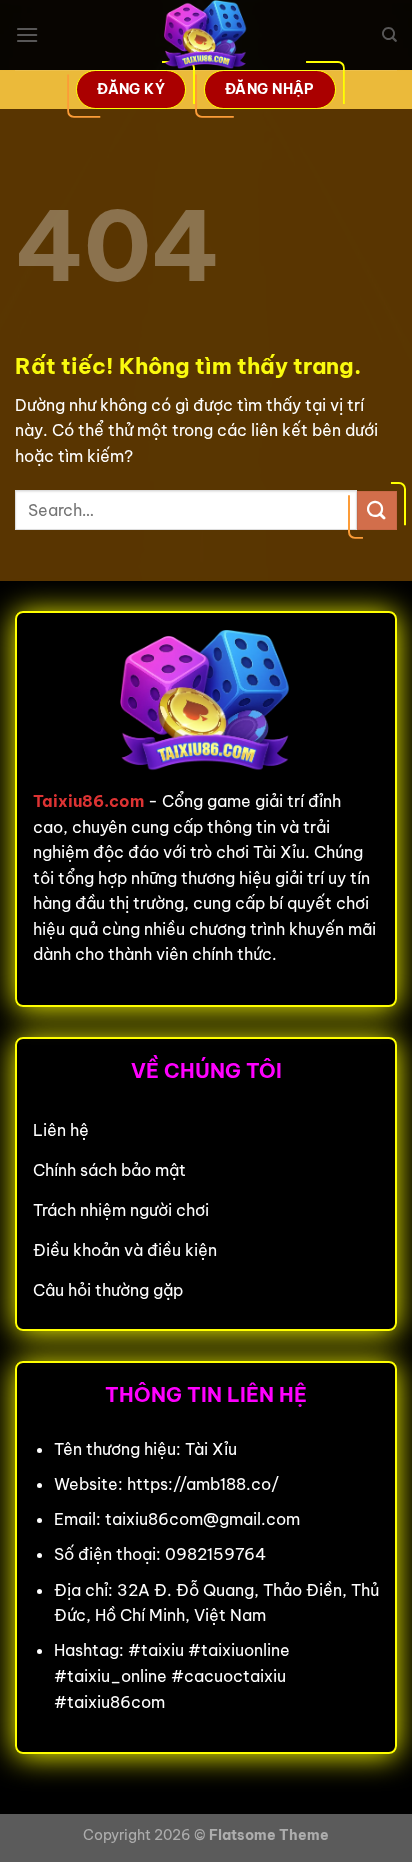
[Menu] (27, 34)
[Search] (389, 35)
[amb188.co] (206, 35)
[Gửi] (377, 510)
